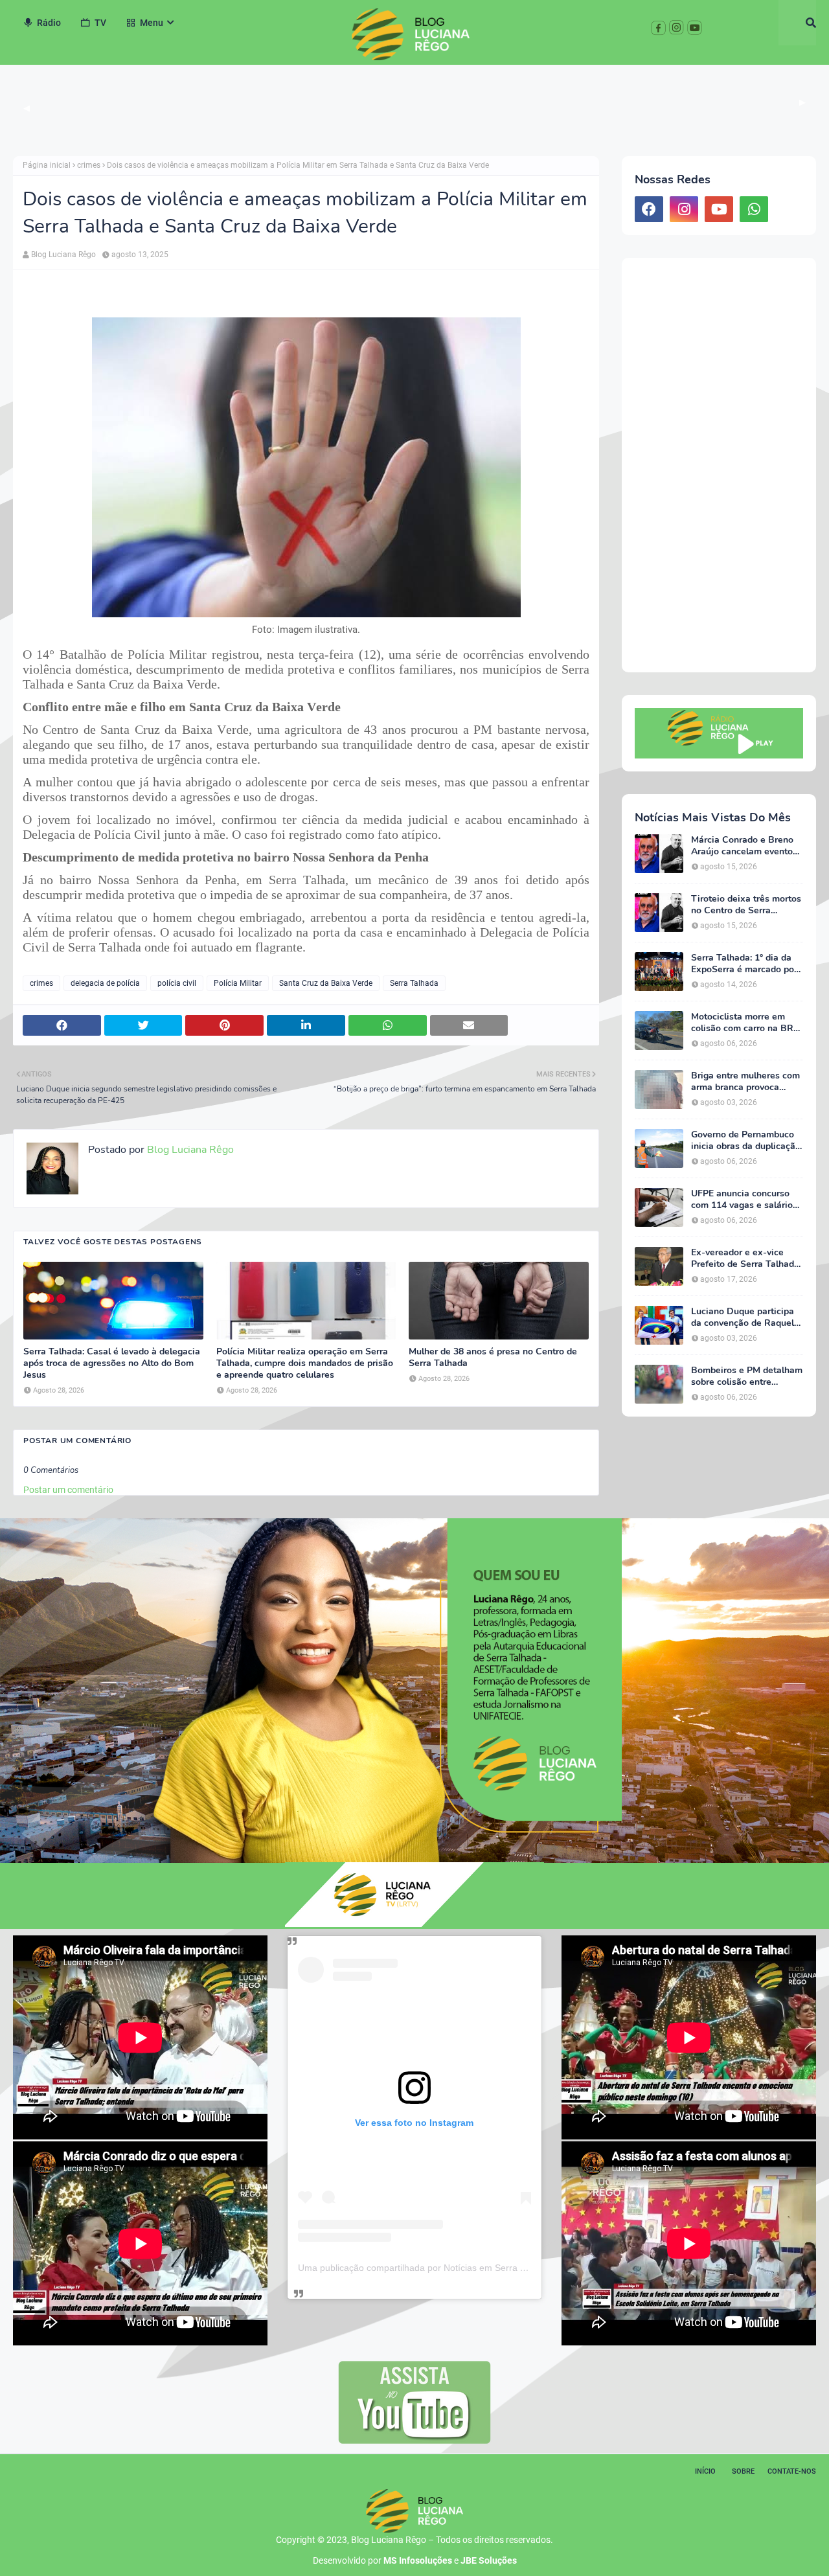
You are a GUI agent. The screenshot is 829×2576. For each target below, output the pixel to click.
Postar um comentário (68, 1490)
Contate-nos (792, 2471)
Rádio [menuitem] (49, 23)
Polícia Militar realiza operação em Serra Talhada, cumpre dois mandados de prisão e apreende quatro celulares (305, 1363)
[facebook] (649, 209)
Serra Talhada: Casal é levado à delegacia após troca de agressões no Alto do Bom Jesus (112, 1363)
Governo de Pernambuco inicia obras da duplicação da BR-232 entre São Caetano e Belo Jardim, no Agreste (746, 1141)
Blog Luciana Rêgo (63, 255)
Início (705, 2471)
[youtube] (719, 209)
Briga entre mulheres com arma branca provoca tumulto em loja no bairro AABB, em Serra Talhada (745, 1082)
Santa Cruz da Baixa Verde (326, 983)
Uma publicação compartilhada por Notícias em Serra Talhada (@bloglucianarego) (467, 2268)
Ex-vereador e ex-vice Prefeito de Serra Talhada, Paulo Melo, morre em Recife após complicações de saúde (746, 1259)
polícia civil (177, 983)
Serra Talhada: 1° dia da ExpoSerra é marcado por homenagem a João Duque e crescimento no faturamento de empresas (747, 964)
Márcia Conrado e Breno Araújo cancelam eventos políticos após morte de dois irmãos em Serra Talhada (744, 846)
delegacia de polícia (105, 983)
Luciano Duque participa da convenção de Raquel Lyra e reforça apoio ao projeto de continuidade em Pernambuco (743, 1317)
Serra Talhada (414, 983)
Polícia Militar (238, 983)
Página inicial (47, 165)
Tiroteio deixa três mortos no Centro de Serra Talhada (746, 905)
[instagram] (684, 209)
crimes (89, 165)
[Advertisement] (719, 465)
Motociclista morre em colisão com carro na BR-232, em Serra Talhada (744, 1023)
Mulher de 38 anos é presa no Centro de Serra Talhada (493, 1358)
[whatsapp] (754, 209)
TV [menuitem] (100, 23)
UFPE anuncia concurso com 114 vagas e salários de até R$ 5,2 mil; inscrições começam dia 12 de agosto (744, 1200)
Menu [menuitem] (152, 23)
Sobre (743, 2471)
